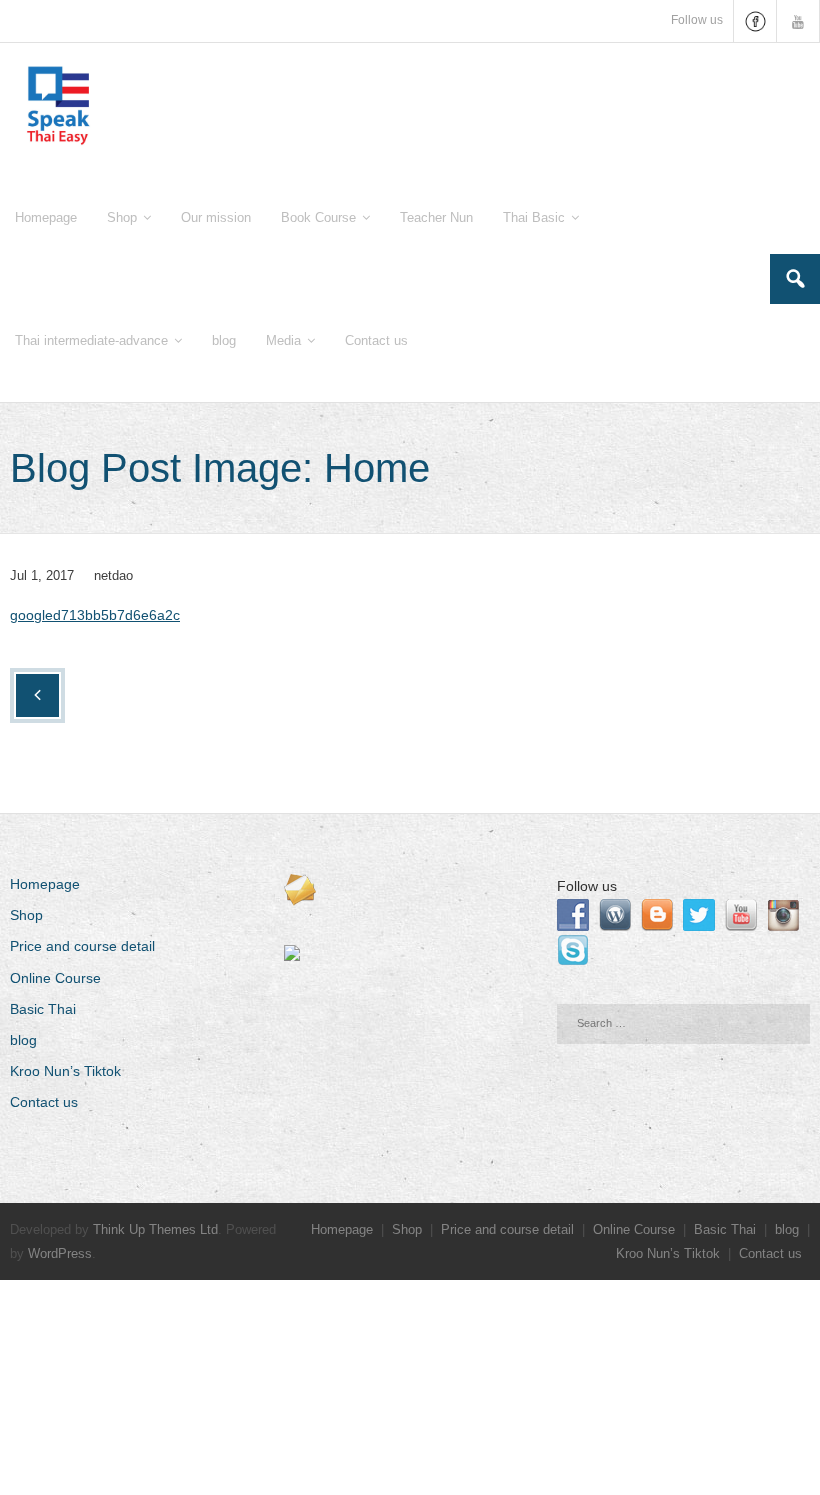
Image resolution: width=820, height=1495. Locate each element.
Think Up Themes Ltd (155, 1229)
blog (23, 1040)
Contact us (44, 1102)
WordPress (60, 1253)
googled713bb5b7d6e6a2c (95, 615)
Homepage (45, 884)
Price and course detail (82, 946)
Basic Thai (43, 1009)
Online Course (55, 978)
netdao (113, 575)
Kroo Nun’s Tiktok (65, 1071)
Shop (26, 915)
